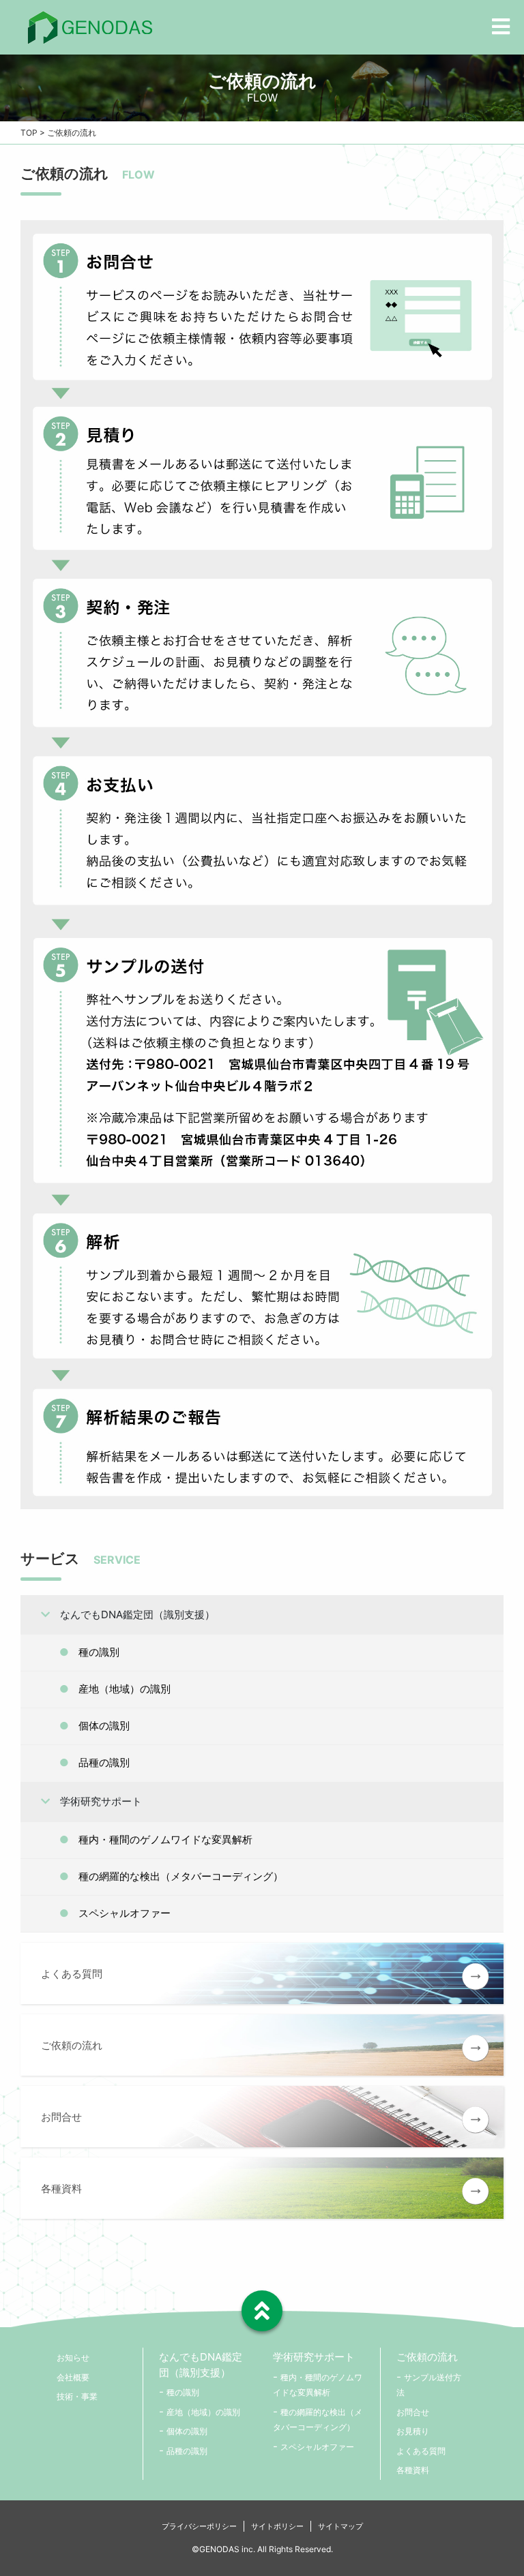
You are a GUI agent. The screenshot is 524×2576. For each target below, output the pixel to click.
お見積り (413, 2431)
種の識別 (99, 1652)
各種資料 (413, 2470)
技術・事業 (77, 2396)
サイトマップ (340, 2526)
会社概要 (73, 2377)
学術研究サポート (101, 1801)
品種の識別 (104, 1762)
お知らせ (73, 2358)
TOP (29, 133)
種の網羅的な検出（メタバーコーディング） (181, 1876)
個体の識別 (104, 1726)
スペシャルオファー (125, 1913)
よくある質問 (421, 2451)
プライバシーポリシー (199, 2526)
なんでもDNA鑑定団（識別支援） (137, 1615)
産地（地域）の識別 (125, 1689)
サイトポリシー (277, 2526)
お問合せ (413, 2412)
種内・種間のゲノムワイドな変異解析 (165, 1839)
